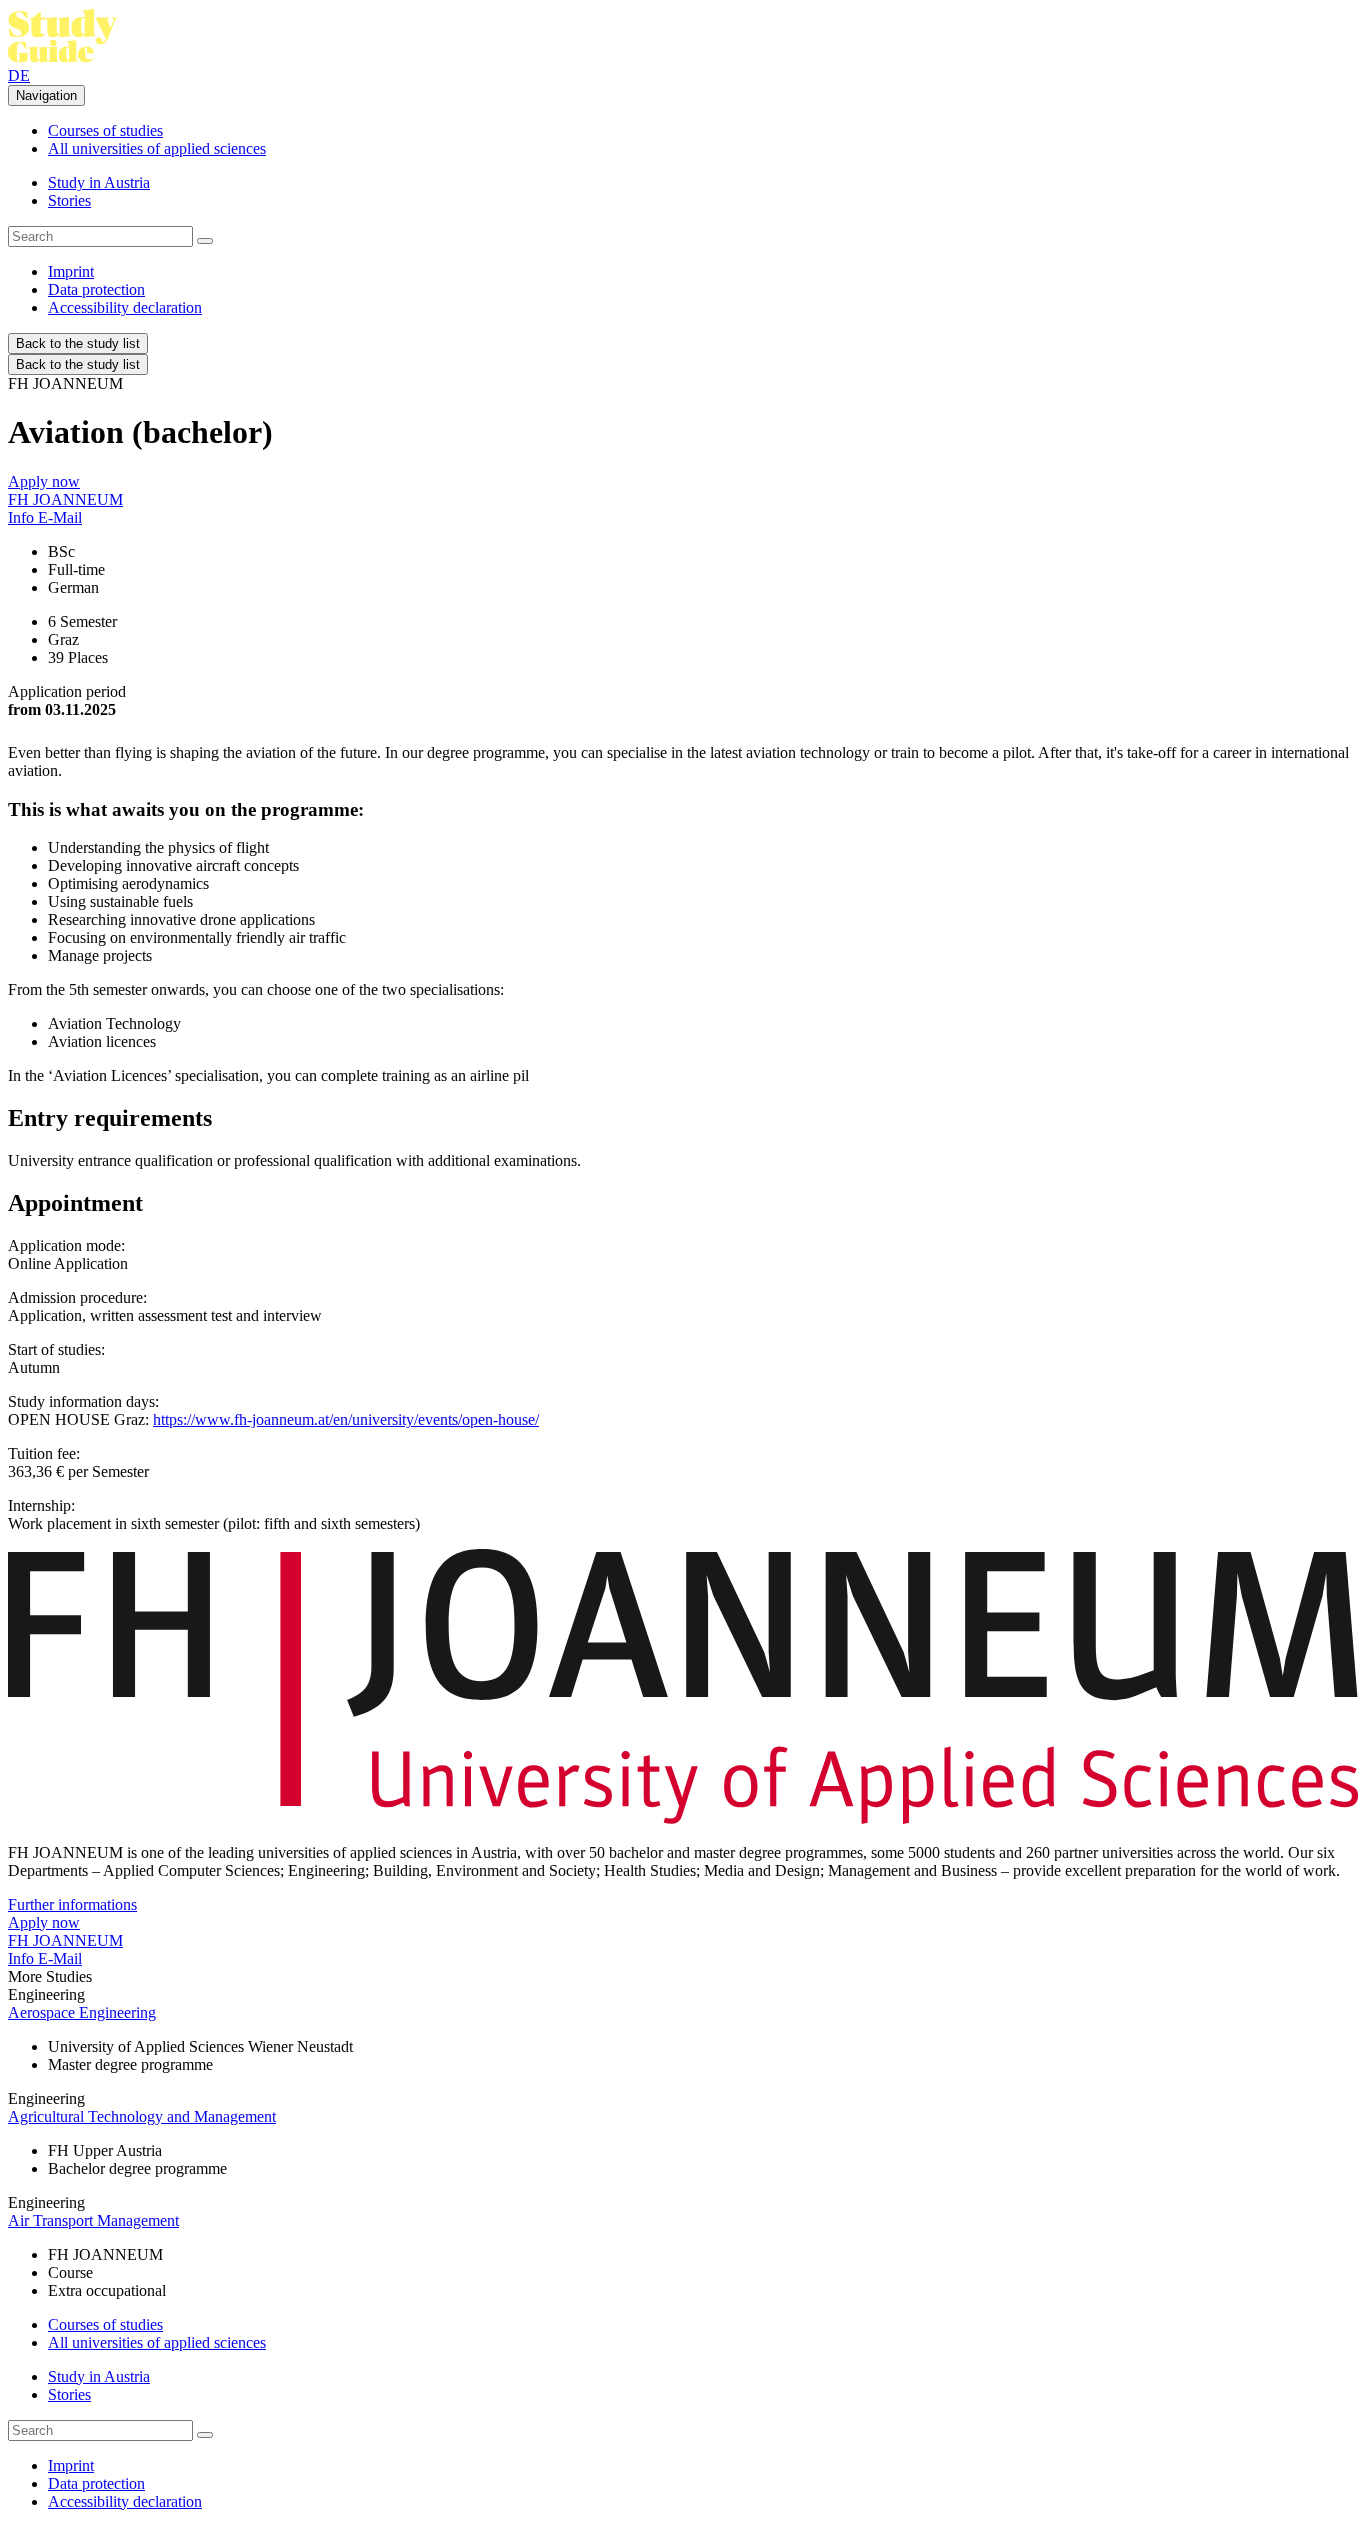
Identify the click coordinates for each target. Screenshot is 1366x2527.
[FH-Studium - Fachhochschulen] (63, 57)
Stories (69, 200)
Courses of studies (105, 130)
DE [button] (19, 75)
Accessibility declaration (125, 307)
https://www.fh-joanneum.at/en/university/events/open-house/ (346, 1419)
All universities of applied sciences (157, 148)
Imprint (71, 271)
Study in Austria (99, 182)
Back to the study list (78, 343)
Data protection (96, 289)
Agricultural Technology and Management (142, 2116)
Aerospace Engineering (82, 2012)
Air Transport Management (93, 2220)
